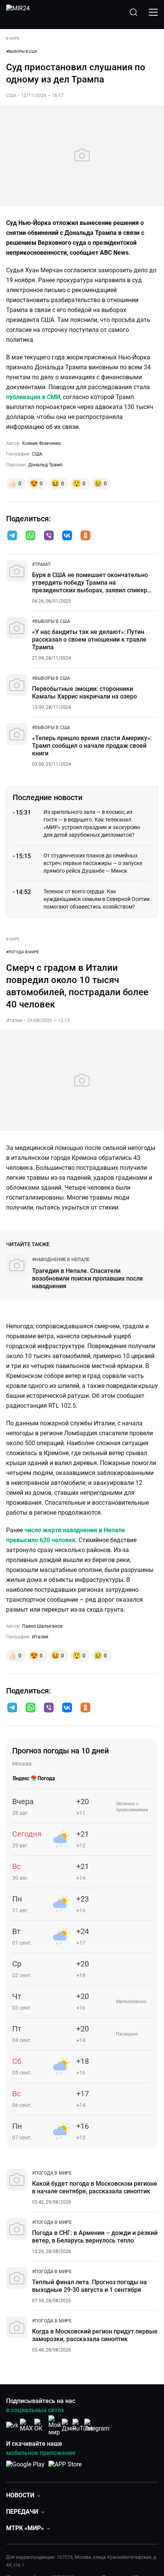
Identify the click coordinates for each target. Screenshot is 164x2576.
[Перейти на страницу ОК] (40, 2425)
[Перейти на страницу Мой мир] (55, 2426)
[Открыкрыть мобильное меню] (153, 12)
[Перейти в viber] (49, 536)
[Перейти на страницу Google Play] (25, 2468)
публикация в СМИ (33, 397)
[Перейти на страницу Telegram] (97, 2425)
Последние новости (47, 797)
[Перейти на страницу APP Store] (65, 2468)
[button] (12, 535)
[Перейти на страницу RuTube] (83, 2425)
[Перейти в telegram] (12, 536)
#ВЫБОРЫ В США (22, 51)
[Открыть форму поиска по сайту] (133, 12)
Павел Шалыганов (42, 1626)
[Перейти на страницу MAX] (26, 2425)
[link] (41, 564)
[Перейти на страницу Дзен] (69, 2425)
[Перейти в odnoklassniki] (85, 536)
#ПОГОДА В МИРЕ (23, 952)
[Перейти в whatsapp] (31, 536)
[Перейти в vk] (67, 536)
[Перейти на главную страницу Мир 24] (18, 12)
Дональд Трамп (45, 465)
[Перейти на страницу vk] (12, 2425)
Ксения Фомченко (42, 443)
